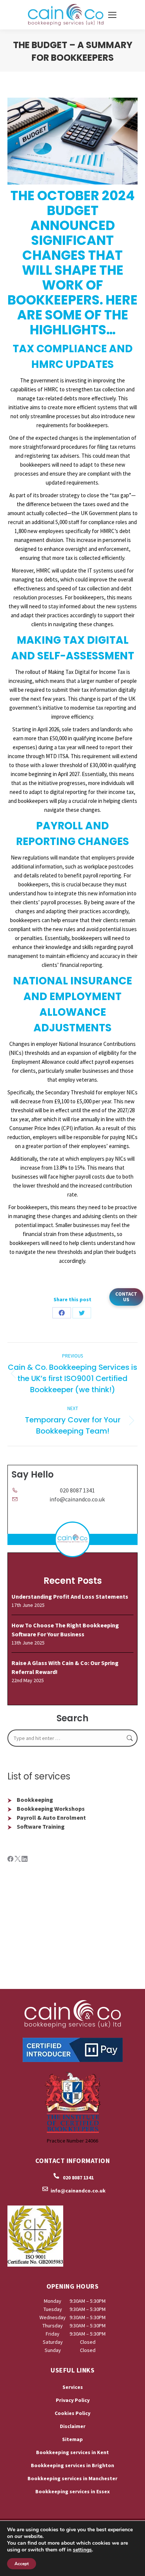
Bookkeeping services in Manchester (72, 2478)
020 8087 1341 (77, 1490)
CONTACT (126, 1297)
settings (82, 2550)
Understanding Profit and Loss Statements (70, 1596)
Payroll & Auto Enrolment (51, 1817)
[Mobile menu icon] (112, 15)
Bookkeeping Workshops (51, 1809)
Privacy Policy (73, 2400)
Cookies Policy (72, 2413)
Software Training (41, 1826)
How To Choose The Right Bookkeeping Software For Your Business (65, 1630)
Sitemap (72, 2439)
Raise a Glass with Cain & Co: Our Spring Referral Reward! (65, 1667)
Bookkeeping (35, 1800)
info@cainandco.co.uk (77, 1499)
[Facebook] (11, 1860)
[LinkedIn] (25, 1860)
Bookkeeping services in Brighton (72, 2465)
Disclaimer (73, 2426)
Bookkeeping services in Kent (72, 2452)
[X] (18, 1860)
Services (73, 2387)
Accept (22, 2564)
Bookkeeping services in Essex (72, 2491)
